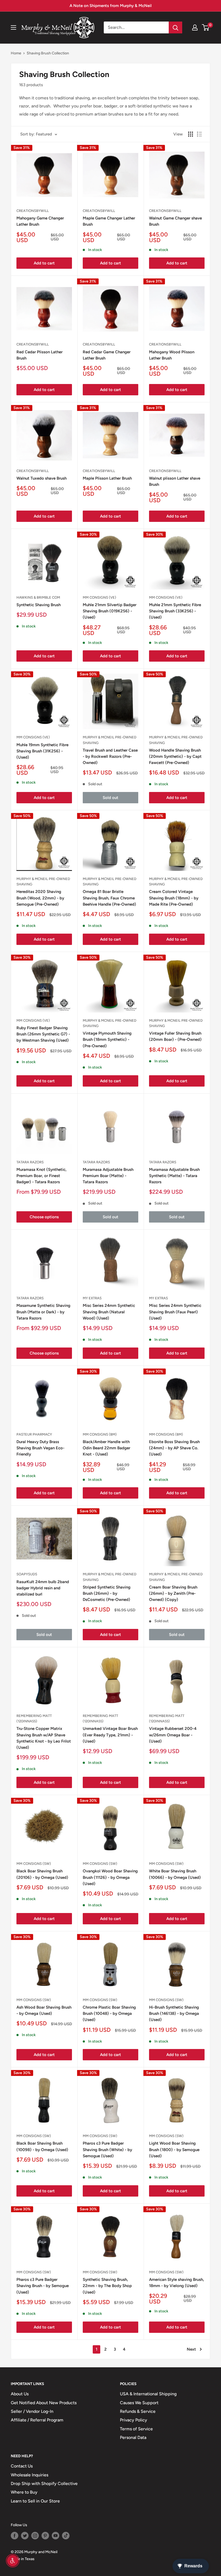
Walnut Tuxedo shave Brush (42, 478)
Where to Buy (24, 2492)
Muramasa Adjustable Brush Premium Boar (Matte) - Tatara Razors (108, 1176)
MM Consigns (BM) (100, 1434)
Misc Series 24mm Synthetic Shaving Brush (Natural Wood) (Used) (109, 1312)
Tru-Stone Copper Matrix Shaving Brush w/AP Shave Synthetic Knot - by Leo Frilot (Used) (44, 1738)
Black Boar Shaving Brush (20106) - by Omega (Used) (42, 1874)
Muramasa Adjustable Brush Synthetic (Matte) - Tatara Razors (174, 1176)
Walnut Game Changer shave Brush (175, 221)
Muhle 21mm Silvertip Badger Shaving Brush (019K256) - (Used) (110, 611)
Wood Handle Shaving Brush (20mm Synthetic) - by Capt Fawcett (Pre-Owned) (175, 757)
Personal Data (133, 2437)
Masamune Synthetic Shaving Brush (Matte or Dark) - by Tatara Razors (43, 1312)
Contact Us (22, 2466)
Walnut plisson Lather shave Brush (175, 481)
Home (16, 53)
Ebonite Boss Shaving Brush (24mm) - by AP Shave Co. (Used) (174, 1448)
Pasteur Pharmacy (34, 1434)
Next (191, 2349)
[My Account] (195, 27)
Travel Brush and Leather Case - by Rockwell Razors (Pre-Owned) (110, 757)
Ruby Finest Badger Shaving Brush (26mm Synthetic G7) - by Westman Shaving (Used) (43, 1034)
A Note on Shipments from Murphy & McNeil (111, 6)
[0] (206, 27)
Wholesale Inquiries (30, 2475)
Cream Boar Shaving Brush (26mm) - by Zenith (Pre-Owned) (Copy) (173, 1594)
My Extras (92, 1298)
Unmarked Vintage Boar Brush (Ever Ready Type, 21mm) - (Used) (110, 1735)
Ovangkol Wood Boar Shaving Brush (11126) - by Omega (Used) (110, 1877)
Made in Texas (23, 2559)
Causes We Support (139, 2403)
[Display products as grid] (191, 134)
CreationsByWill (33, 211)
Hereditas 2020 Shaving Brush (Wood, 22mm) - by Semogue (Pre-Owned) (40, 898)
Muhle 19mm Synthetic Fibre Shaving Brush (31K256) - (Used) (42, 751)
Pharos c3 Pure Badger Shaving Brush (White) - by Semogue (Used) (107, 2150)
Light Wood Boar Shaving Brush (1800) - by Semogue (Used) (174, 2150)
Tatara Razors (30, 1162)
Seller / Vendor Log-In (32, 2411)
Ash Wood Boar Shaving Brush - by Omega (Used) (44, 2010)
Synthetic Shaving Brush (39, 605)
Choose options (44, 1217)
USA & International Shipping (148, 2394)
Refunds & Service (138, 2411)
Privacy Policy (134, 2420)
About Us (20, 2394)
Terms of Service (136, 2429)
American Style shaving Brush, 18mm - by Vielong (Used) (177, 2283)
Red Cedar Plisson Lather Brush (39, 355)
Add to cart (44, 263)
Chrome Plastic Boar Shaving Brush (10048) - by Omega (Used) (109, 2014)
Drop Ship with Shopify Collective (44, 2483)
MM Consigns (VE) (99, 597)
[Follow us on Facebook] (15, 2536)
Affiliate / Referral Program (37, 2420)
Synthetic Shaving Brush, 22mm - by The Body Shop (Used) (107, 2286)
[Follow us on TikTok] (66, 2536)
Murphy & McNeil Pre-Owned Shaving (110, 740)
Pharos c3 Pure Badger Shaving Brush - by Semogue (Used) (43, 2286)
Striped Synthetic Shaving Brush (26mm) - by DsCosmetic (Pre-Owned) (107, 1594)
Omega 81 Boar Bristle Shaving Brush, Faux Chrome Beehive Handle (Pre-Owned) (109, 898)
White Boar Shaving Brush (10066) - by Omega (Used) (175, 1874)
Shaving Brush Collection (48, 53)
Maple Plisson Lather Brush (107, 478)
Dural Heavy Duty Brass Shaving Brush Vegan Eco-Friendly (40, 1448)
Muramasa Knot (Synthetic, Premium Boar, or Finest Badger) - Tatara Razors (42, 1176)
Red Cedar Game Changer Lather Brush (107, 355)
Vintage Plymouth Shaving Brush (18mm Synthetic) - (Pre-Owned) (107, 1040)
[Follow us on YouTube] (56, 2536)
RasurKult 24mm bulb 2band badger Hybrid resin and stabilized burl (43, 1588)
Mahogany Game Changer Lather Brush (40, 221)
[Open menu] (13, 27)
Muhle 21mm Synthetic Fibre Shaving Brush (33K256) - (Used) (175, 611)
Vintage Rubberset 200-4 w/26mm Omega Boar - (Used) (173, 1735)
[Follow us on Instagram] (35, 2536)
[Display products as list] (199, 134)
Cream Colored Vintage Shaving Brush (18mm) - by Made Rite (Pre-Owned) (174, 898)
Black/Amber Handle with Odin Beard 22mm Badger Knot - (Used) (106, 1448)
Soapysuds (27, 1574)
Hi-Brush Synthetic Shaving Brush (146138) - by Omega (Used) (174, 2014)
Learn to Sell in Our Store (35, 2501)
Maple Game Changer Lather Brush (109, 221)
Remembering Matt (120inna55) (34, 1718)
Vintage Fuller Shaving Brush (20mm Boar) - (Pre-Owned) (175, 1036)
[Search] (175, 27)
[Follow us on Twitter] (25, 2536)
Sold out (110, 798)
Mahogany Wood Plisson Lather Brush (172, 355)
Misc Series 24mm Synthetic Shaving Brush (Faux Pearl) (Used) (175, 1312)
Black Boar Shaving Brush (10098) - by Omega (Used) (42, 2146)
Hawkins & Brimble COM (38, 597)
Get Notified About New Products (44, 2403)
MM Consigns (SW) (34, 1864)
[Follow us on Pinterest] (45, 2536)
